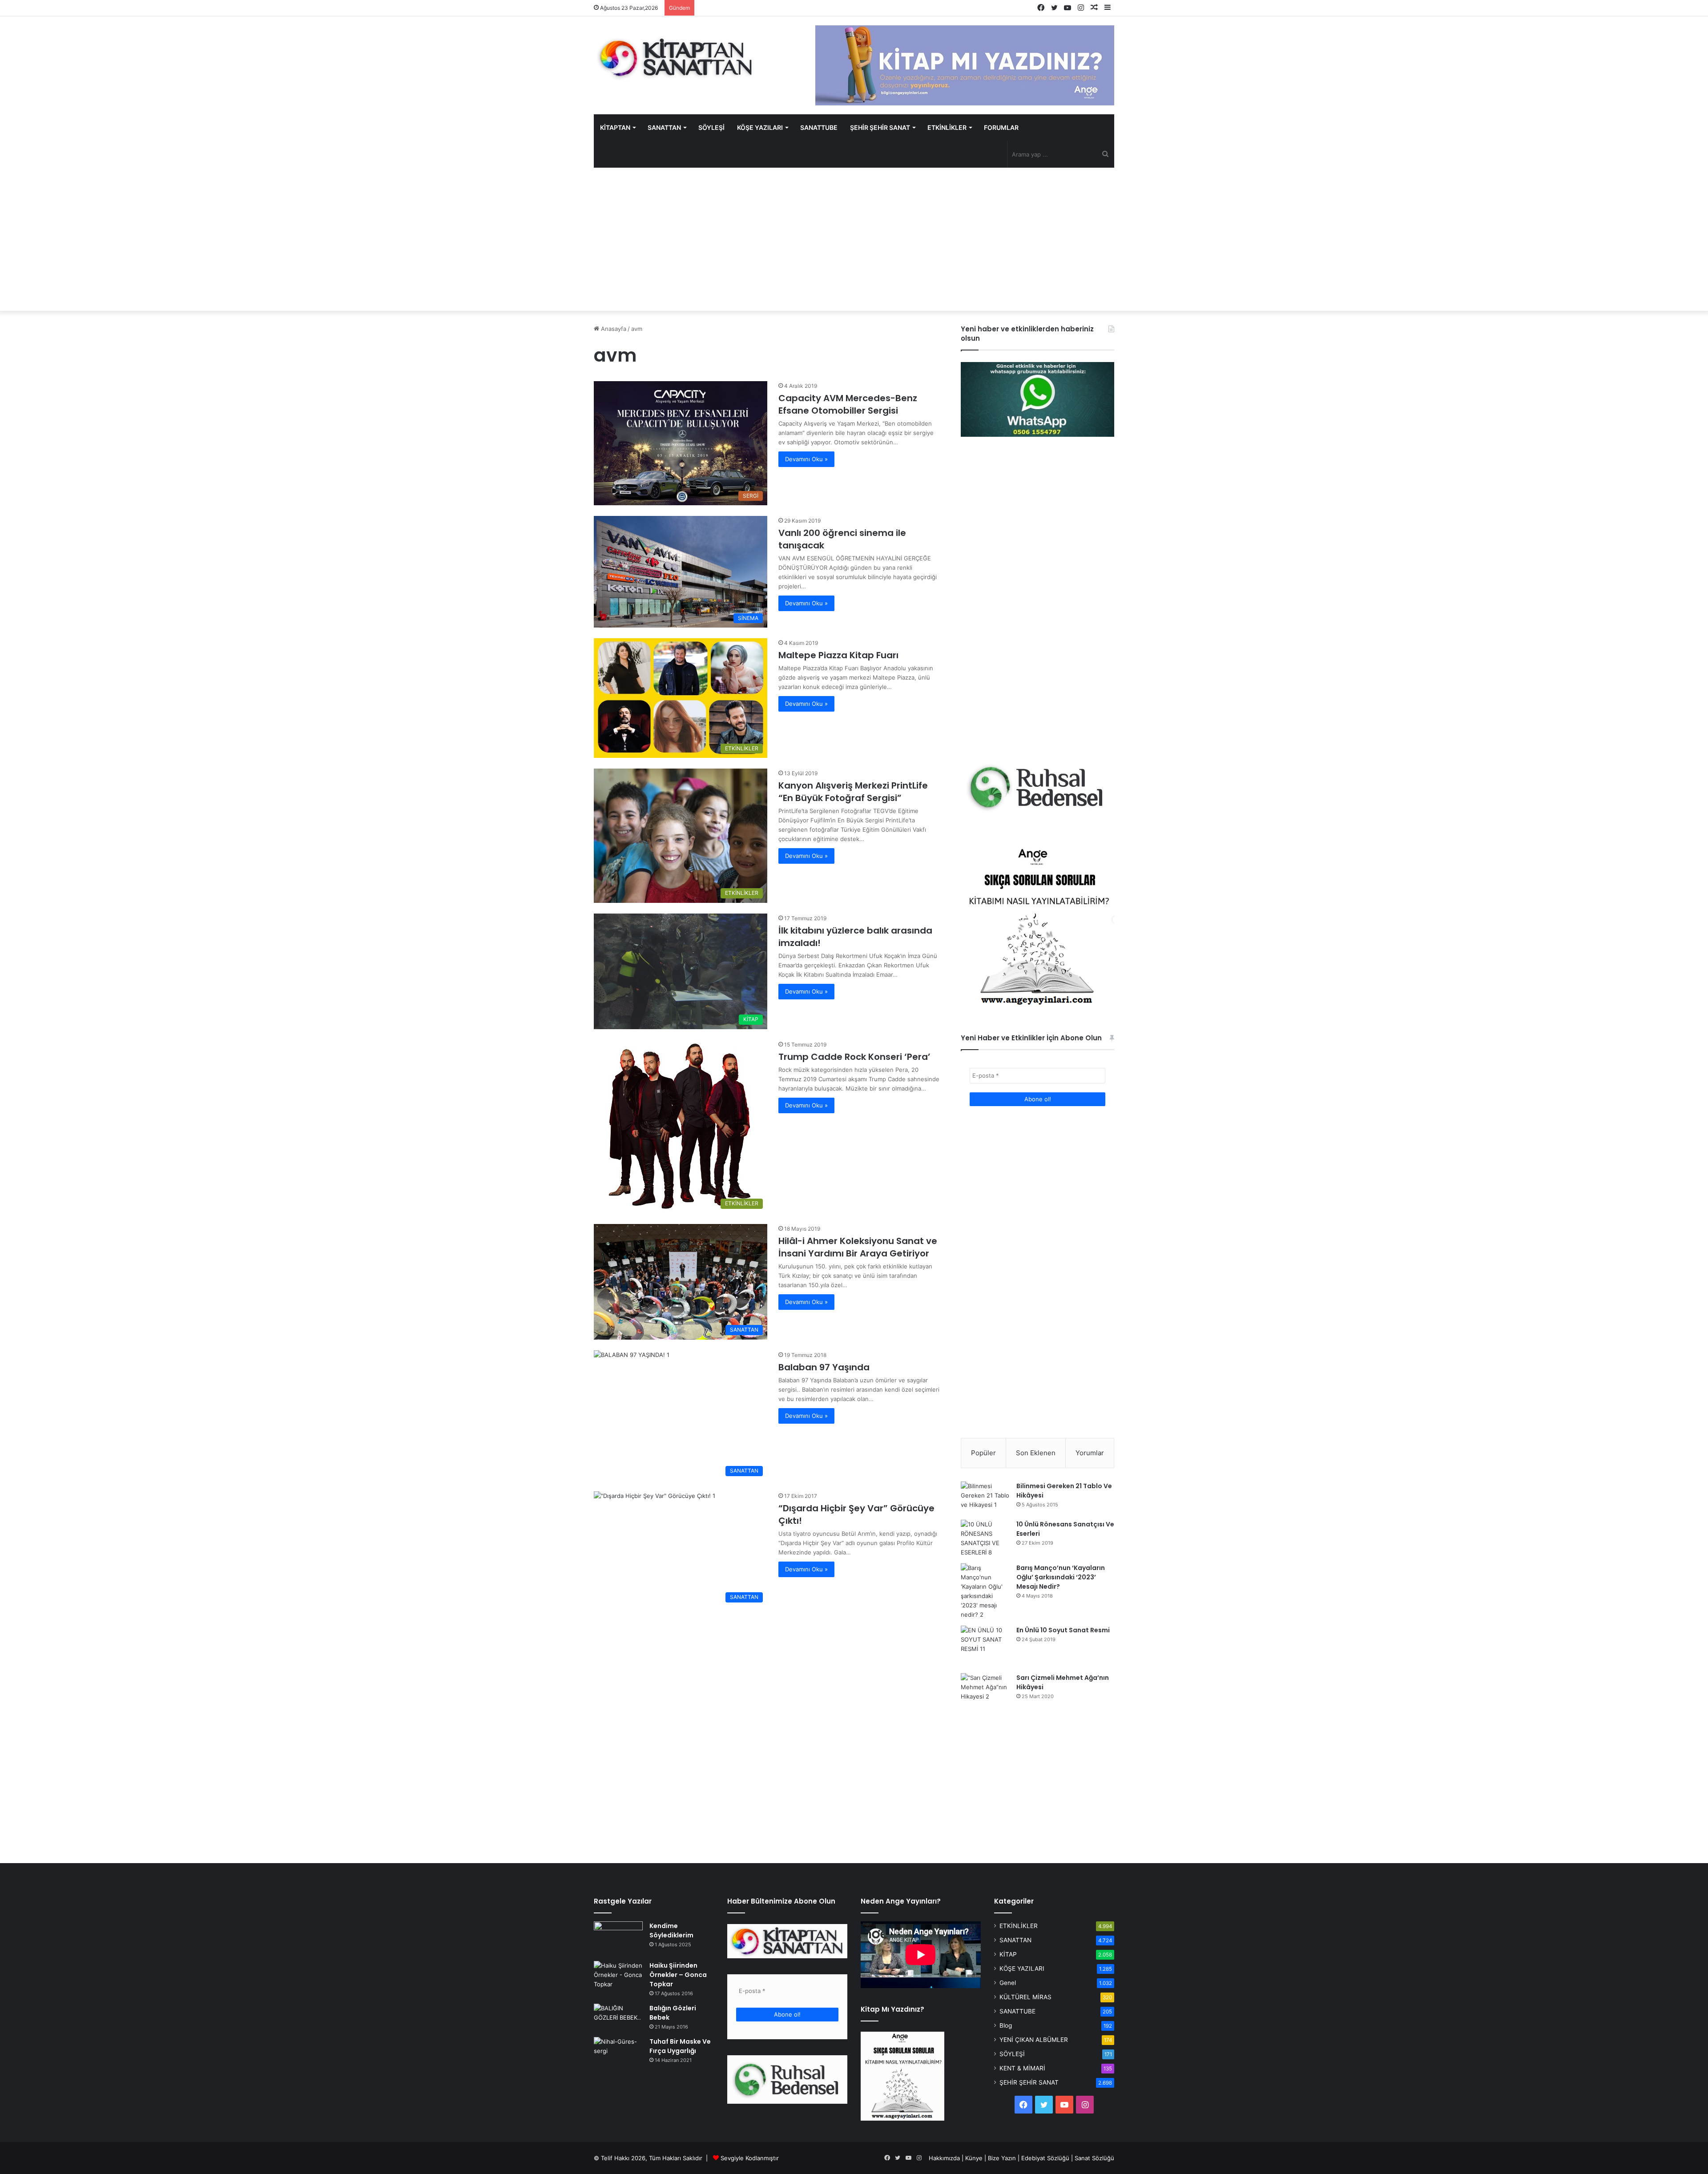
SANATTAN (664, 127)
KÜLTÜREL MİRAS (1025, 1997)
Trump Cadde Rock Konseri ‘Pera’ (854, 1057)
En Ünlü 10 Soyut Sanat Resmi (1063, 1630)
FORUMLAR (1001, 127)
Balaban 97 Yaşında (824, 1367)
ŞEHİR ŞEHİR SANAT (880, 127)
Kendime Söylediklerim (671, 1930)
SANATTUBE (819, 127)
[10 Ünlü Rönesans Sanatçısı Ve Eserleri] (985, 1538)
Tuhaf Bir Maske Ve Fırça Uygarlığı (680, 2046)
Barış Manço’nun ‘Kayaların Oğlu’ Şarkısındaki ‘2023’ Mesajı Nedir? (1061, 1577)
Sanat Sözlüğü (1094, 2158)
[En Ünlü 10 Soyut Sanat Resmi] (985, 1646)
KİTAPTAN (615, 127)
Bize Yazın (1002, 2158)
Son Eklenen (1036, 1453)
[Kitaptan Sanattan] (676, 58)
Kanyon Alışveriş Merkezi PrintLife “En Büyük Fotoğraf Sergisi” (853, 792)
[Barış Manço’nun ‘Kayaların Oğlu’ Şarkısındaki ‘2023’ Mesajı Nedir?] (985, 1591)
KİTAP (1008, 1954)
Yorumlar (1090, 1453)
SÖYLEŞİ (711, 127)
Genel (1008, 1983)
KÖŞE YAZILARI (760, 127)
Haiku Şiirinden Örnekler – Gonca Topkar (678, 1975)
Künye (974, 2158)
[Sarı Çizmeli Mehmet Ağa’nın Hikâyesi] (985, 1690)
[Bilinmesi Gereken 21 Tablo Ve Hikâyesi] (985, 1498)
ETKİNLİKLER (947, 127)
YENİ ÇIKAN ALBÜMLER (1034, 2040)
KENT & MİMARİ (1022, 2068)
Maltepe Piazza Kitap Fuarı (838, 655)
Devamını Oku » (806, 459)
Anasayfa (613, 329)
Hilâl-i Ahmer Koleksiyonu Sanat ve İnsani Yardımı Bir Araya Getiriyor (858, 1247)
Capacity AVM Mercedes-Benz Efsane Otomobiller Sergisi (848, 404)
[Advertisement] (854, 239)
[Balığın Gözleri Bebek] (618, 2017)
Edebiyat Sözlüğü (1045, 2158)
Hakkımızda (944, 2158)
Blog (1006, 2025)
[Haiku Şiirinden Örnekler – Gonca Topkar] (618, 1976)
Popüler (983, 1453)
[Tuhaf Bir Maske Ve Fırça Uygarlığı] (618, 2054)
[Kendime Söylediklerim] (618, 1938)
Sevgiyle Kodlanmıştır (750, 2158)
